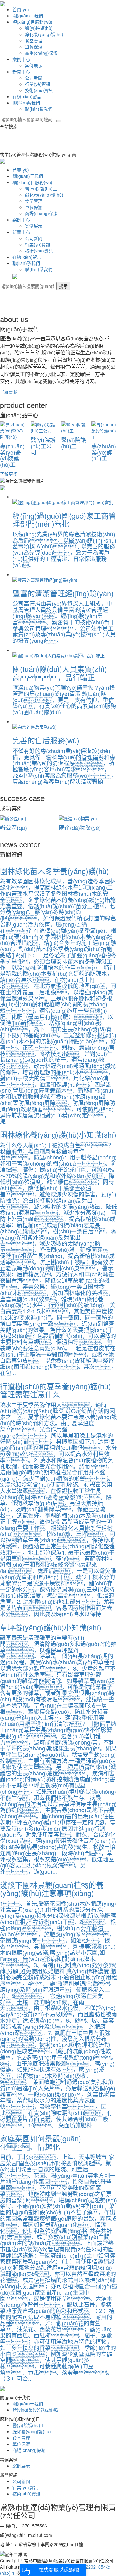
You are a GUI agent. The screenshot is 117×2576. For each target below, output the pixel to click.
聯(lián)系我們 (26, 103)
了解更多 (9, 391)
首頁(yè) (21, 9)
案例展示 (34, 65)
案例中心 (21, 59)
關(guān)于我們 (28, 16)
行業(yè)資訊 (38, 84)
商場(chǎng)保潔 (41, 53)
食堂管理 (34, 40)
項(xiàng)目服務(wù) (32, 22)
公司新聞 (34, 78)
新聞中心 (21, 72)
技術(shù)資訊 (39, 90)
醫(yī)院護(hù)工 (41, 28)
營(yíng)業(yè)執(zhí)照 (35, 2410)
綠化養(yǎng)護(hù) (44, 34)
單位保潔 (34, 47)
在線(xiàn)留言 (27, 96)
